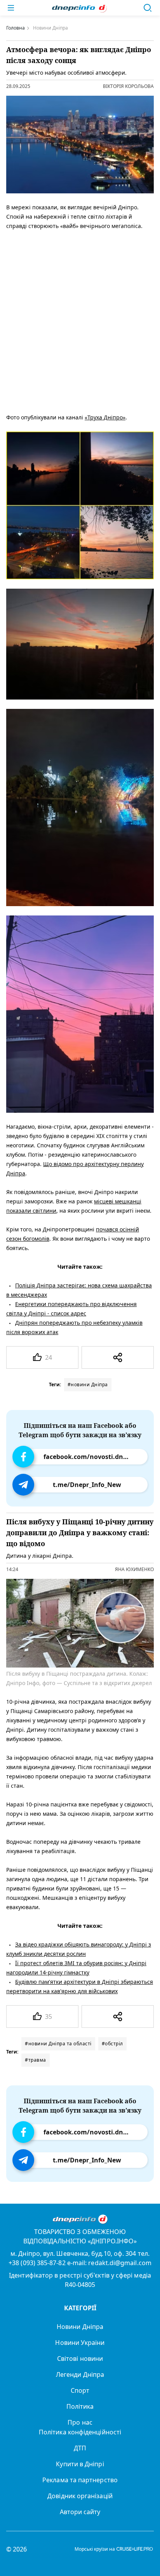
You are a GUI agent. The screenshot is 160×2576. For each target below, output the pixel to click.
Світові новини (80, 2359)
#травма (36, 2060)
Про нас (80, 2422)
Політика (80, 2406)
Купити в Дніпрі (80, 2464)
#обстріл (112, 2044)
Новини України (80, 2343)
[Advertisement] (80, 320)
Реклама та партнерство (80, 2480)
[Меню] (11, 8)
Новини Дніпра (80, 2327)
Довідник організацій (80, 2496)
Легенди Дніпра (80, 2374)
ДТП (80, 2448)
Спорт (80, 2390)
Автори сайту (80, 2512)
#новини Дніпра (88, 1384)
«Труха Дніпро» (105, 417)
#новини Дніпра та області (58, 2044)
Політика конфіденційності (80, 2432)
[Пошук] (148, 8)
